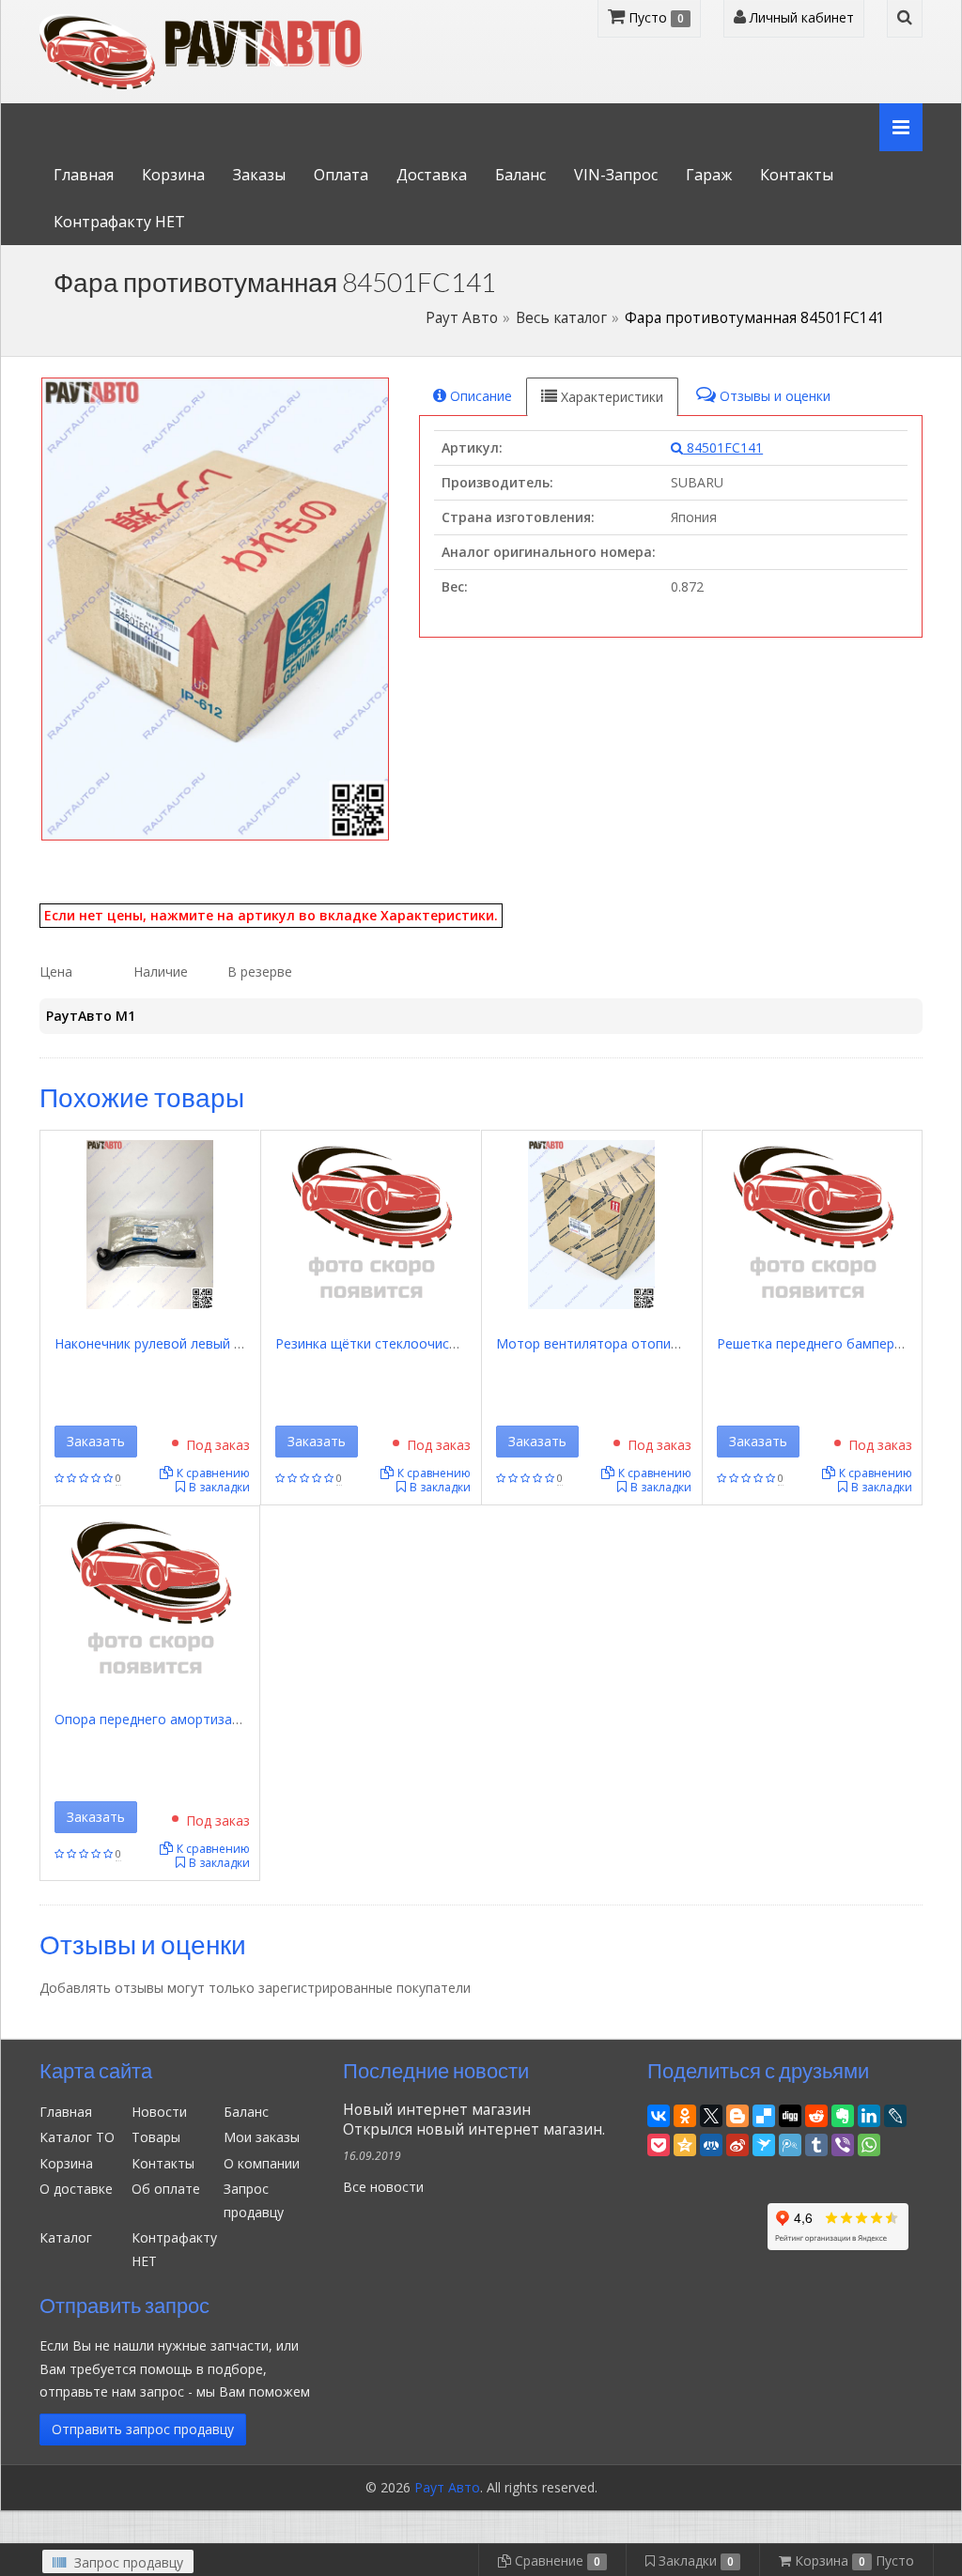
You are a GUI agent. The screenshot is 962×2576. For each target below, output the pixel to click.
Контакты (797, 175)
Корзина (173, 175)
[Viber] (843, 2143)
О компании (262, 2163)
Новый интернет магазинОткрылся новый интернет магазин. (474, 2120)
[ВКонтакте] (659, 2113)
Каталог (66, 2237)
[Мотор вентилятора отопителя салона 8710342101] (591, 1223)
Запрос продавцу (127, 2562)
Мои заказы (262, 2137)
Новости (159, 2112)
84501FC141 (723, 447)
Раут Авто (462, 318)
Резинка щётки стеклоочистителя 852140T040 (425, 1343)
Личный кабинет (800, 17)
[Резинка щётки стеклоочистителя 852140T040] (371, 1223)
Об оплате (166, 2189)
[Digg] (790, 2113)
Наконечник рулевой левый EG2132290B (184, 1343)
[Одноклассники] (685, 2113)
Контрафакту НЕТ (119, 222)
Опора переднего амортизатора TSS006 (184, 1719)
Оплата (341, 175)
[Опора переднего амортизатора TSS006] (150, 1599)
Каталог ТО (77, 2137)
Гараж (709, 175)
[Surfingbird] (764, 2143)
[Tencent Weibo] (790, 2143)
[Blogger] (737, 2113)
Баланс (520, 175)
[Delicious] (764, 2113)
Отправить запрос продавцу (143, 2429)
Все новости (383, 2187)
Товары (156, 2137)
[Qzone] (685, 2143)
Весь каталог (561, 318)
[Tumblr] (816, 2143)
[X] (711, 2113)
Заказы (259, 175)
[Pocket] (659, 2143)
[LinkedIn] (869, 2113)
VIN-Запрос (616, 175)
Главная (84, 175)
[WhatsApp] (869, 2143)
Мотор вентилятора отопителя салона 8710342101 (662, 1343)
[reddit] (816, 2113)
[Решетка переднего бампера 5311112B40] (813, 1223)
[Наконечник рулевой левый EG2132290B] (150, 1223)
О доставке (76, 2189)
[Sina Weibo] (737, 2143)
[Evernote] (843, 2113)
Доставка (432, 175)
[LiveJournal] (895, 2113)
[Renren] (711, 2143)
